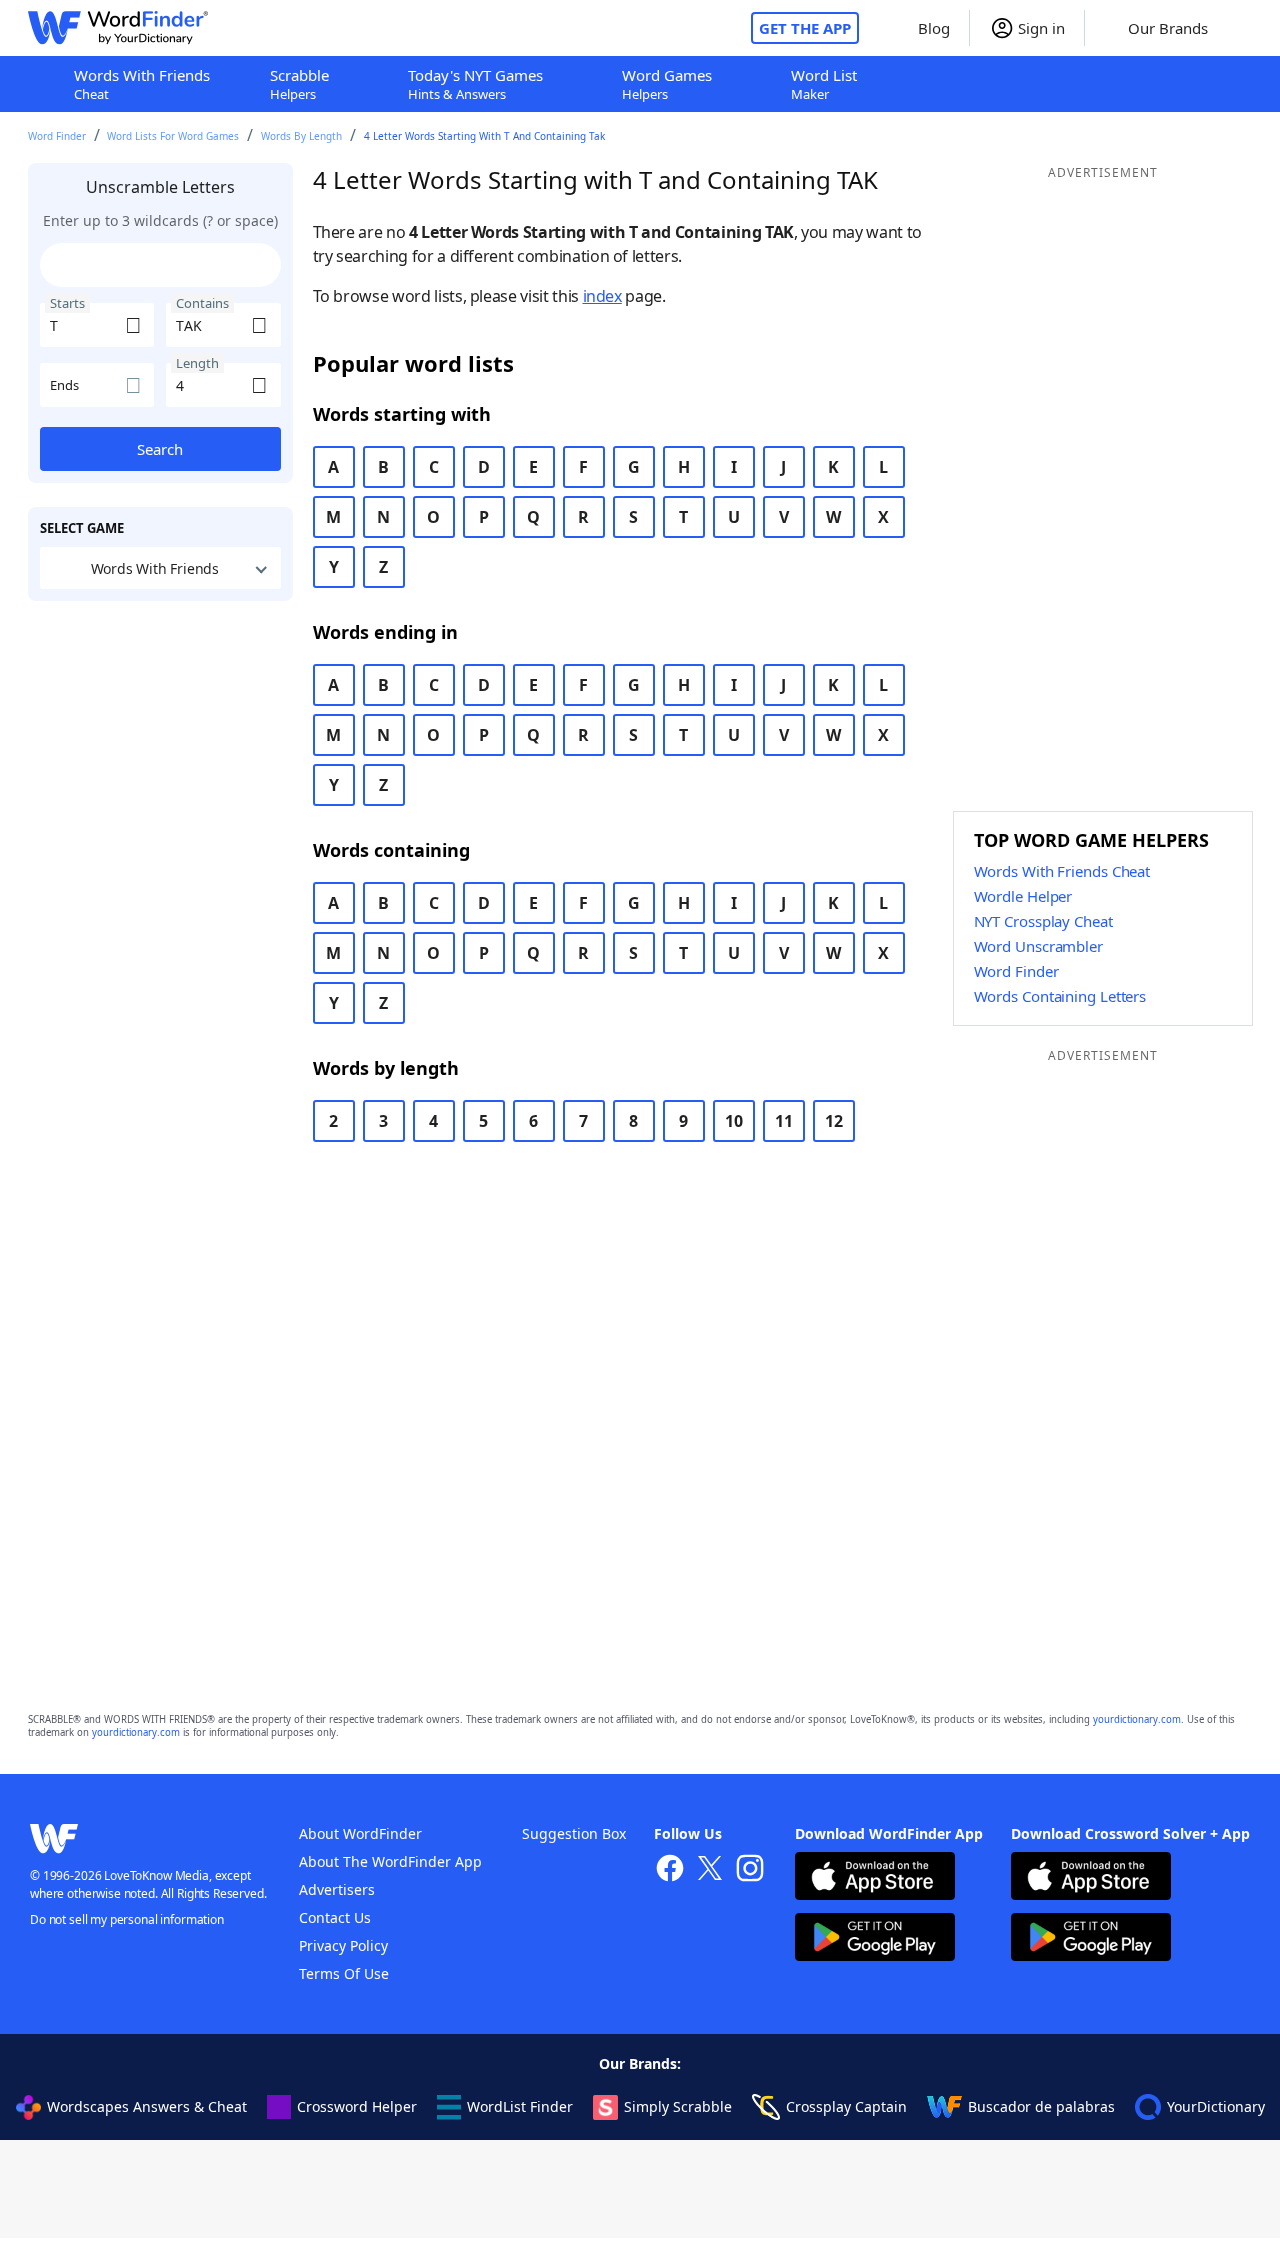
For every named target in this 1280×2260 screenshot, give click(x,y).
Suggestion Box (574, 1833)
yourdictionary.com (1137, 1719)
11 (784, 1121)
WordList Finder (520, 2106)
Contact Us (335, 1917)
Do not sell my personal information (127, 1919)
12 (834, 1121)
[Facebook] (670, 1870)
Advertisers (337, 1889)
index (602, 296)
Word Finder (57, 136)
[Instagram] (750, 1870)
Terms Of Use (344, 1973)
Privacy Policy (343, 1945)
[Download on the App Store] (875, 1878)
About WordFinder (360, 1833)
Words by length (301, 136)
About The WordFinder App (390, 1861)
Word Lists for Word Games (173, 136)
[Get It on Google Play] (875, 1939)
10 (734, 1121)
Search (160, 449)
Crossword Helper (357, 2106)
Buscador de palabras (1041, 2106)
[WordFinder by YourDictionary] (118, 28)
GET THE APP (805, 28)
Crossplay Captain (846, 2106)
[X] (710, 1870)
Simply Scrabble (678, 2106)
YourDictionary (1216, 2106)
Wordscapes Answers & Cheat (147, 2106)
